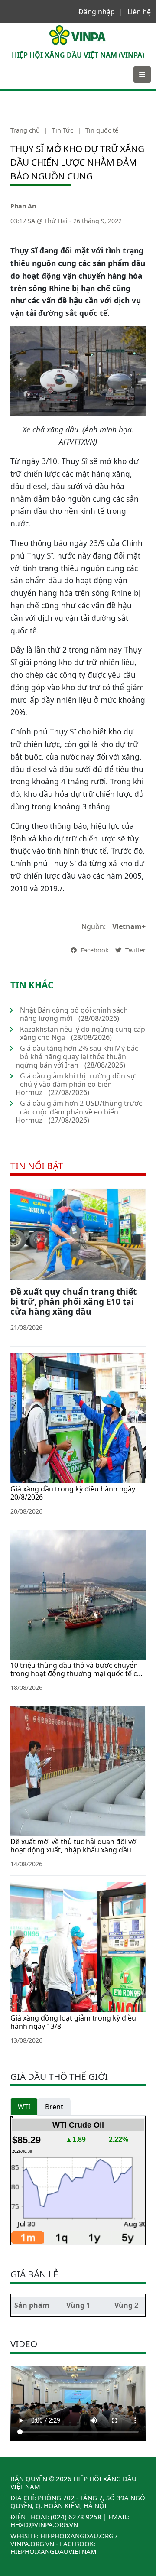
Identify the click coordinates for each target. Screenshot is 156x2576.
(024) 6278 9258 (76, 2517)
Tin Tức (63, 130)
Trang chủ (25, 130)
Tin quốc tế (102, 130)
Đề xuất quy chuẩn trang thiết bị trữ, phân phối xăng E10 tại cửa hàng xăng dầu (73, 1301)
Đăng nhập (97, 12)
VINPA (15, 28)
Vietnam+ (129, 926)
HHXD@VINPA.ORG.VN (44, 2524)
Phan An (23, 206)
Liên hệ (139, 12)
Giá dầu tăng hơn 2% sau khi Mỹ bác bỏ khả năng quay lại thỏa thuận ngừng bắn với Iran (77, 1056)
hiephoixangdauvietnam (54, 2551)
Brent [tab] (54, 2107)
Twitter (135, 950)
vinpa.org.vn (32, 2544)
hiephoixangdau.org (77, 2536)
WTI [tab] (24, 2107)
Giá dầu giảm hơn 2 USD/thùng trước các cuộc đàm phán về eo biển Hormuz (79, 1111)
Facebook (94, 950)
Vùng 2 (126, 2305)
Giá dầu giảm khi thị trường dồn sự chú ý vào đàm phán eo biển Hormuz (75, 1084)
